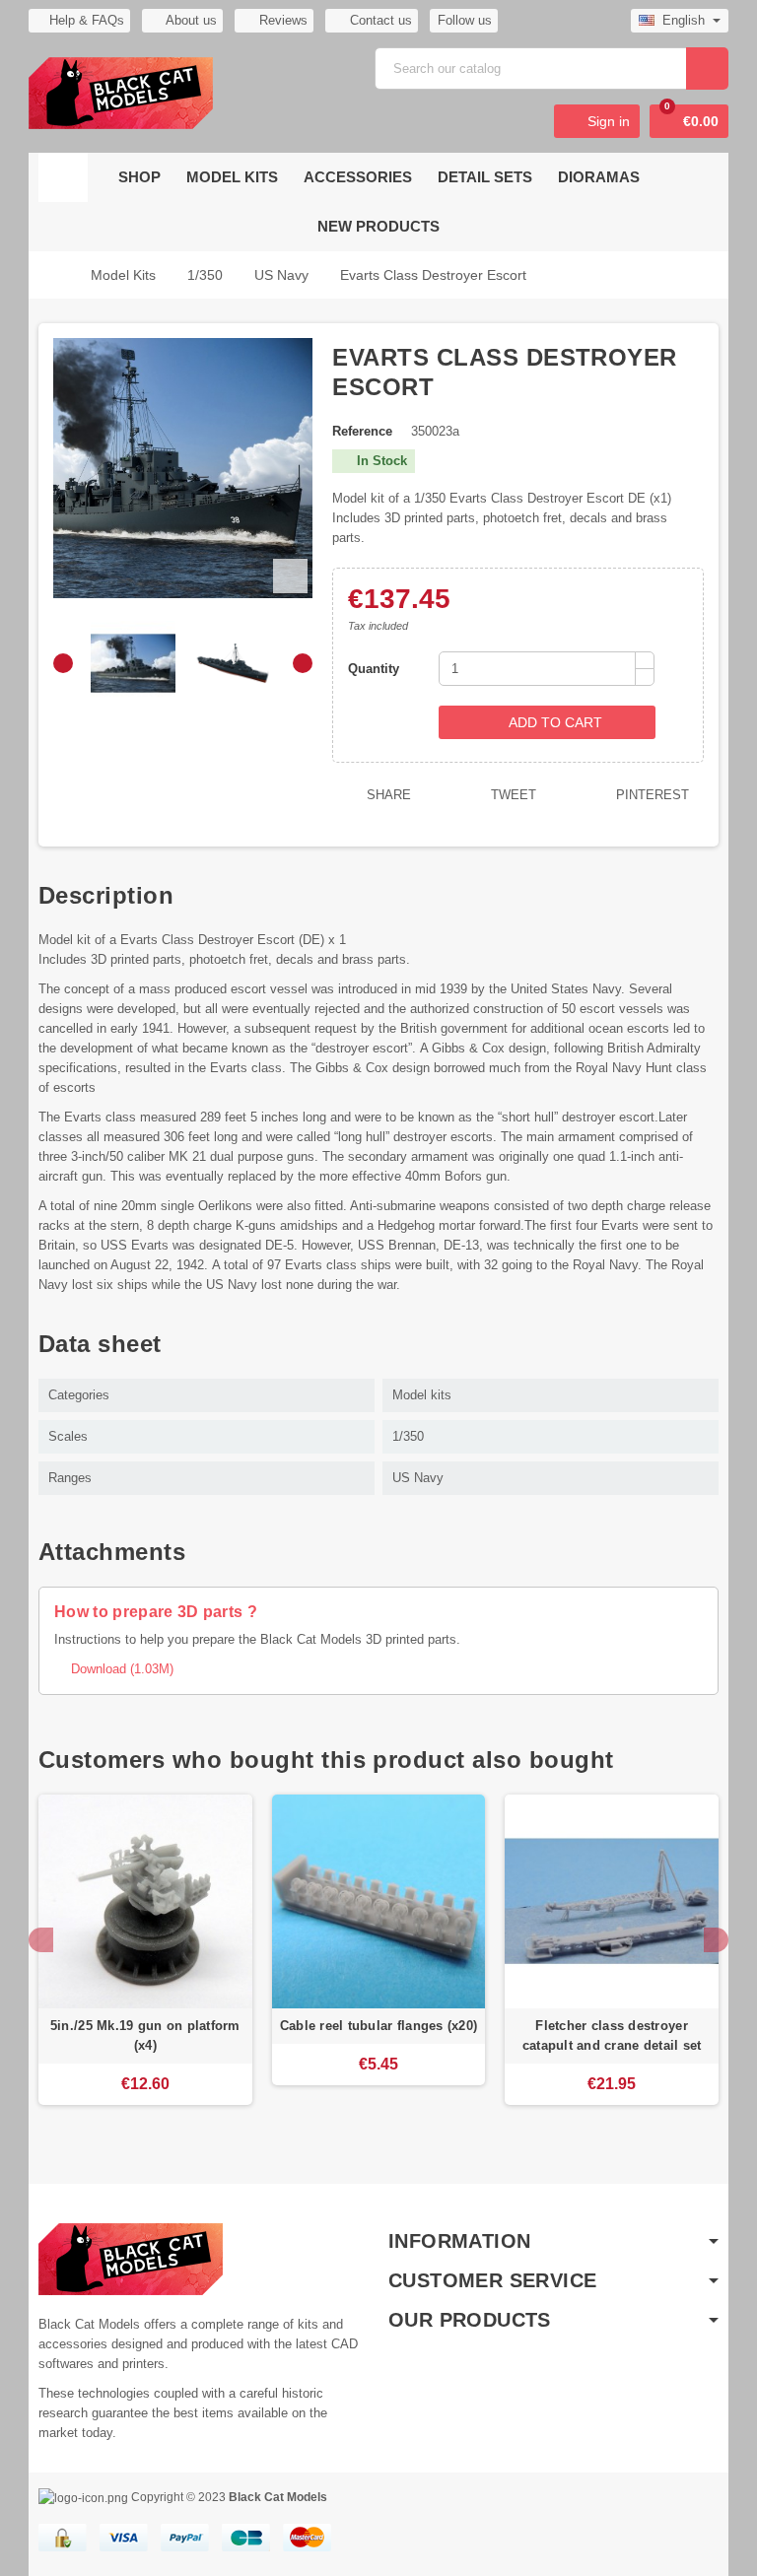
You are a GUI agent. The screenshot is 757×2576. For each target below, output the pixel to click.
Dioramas (599, 177)
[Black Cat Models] (121, 92)
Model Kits (232, 177)
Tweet (512, 795)
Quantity (374, 669)
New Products (378, 226)
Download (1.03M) (114, 1669)
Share (387, 795)
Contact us (379, 20)
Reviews (281, 20)
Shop (139, 177)
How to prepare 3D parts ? (156, 1612)
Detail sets (485, 177)
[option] (145, 1960)
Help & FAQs (87, 20)
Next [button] (716, 1940)
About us (190, 20)
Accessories (358, 177)
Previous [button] (41, 1940)
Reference (362, 431)
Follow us (465, 20)
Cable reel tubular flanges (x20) (378, 2026)
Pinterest (651, 795)
